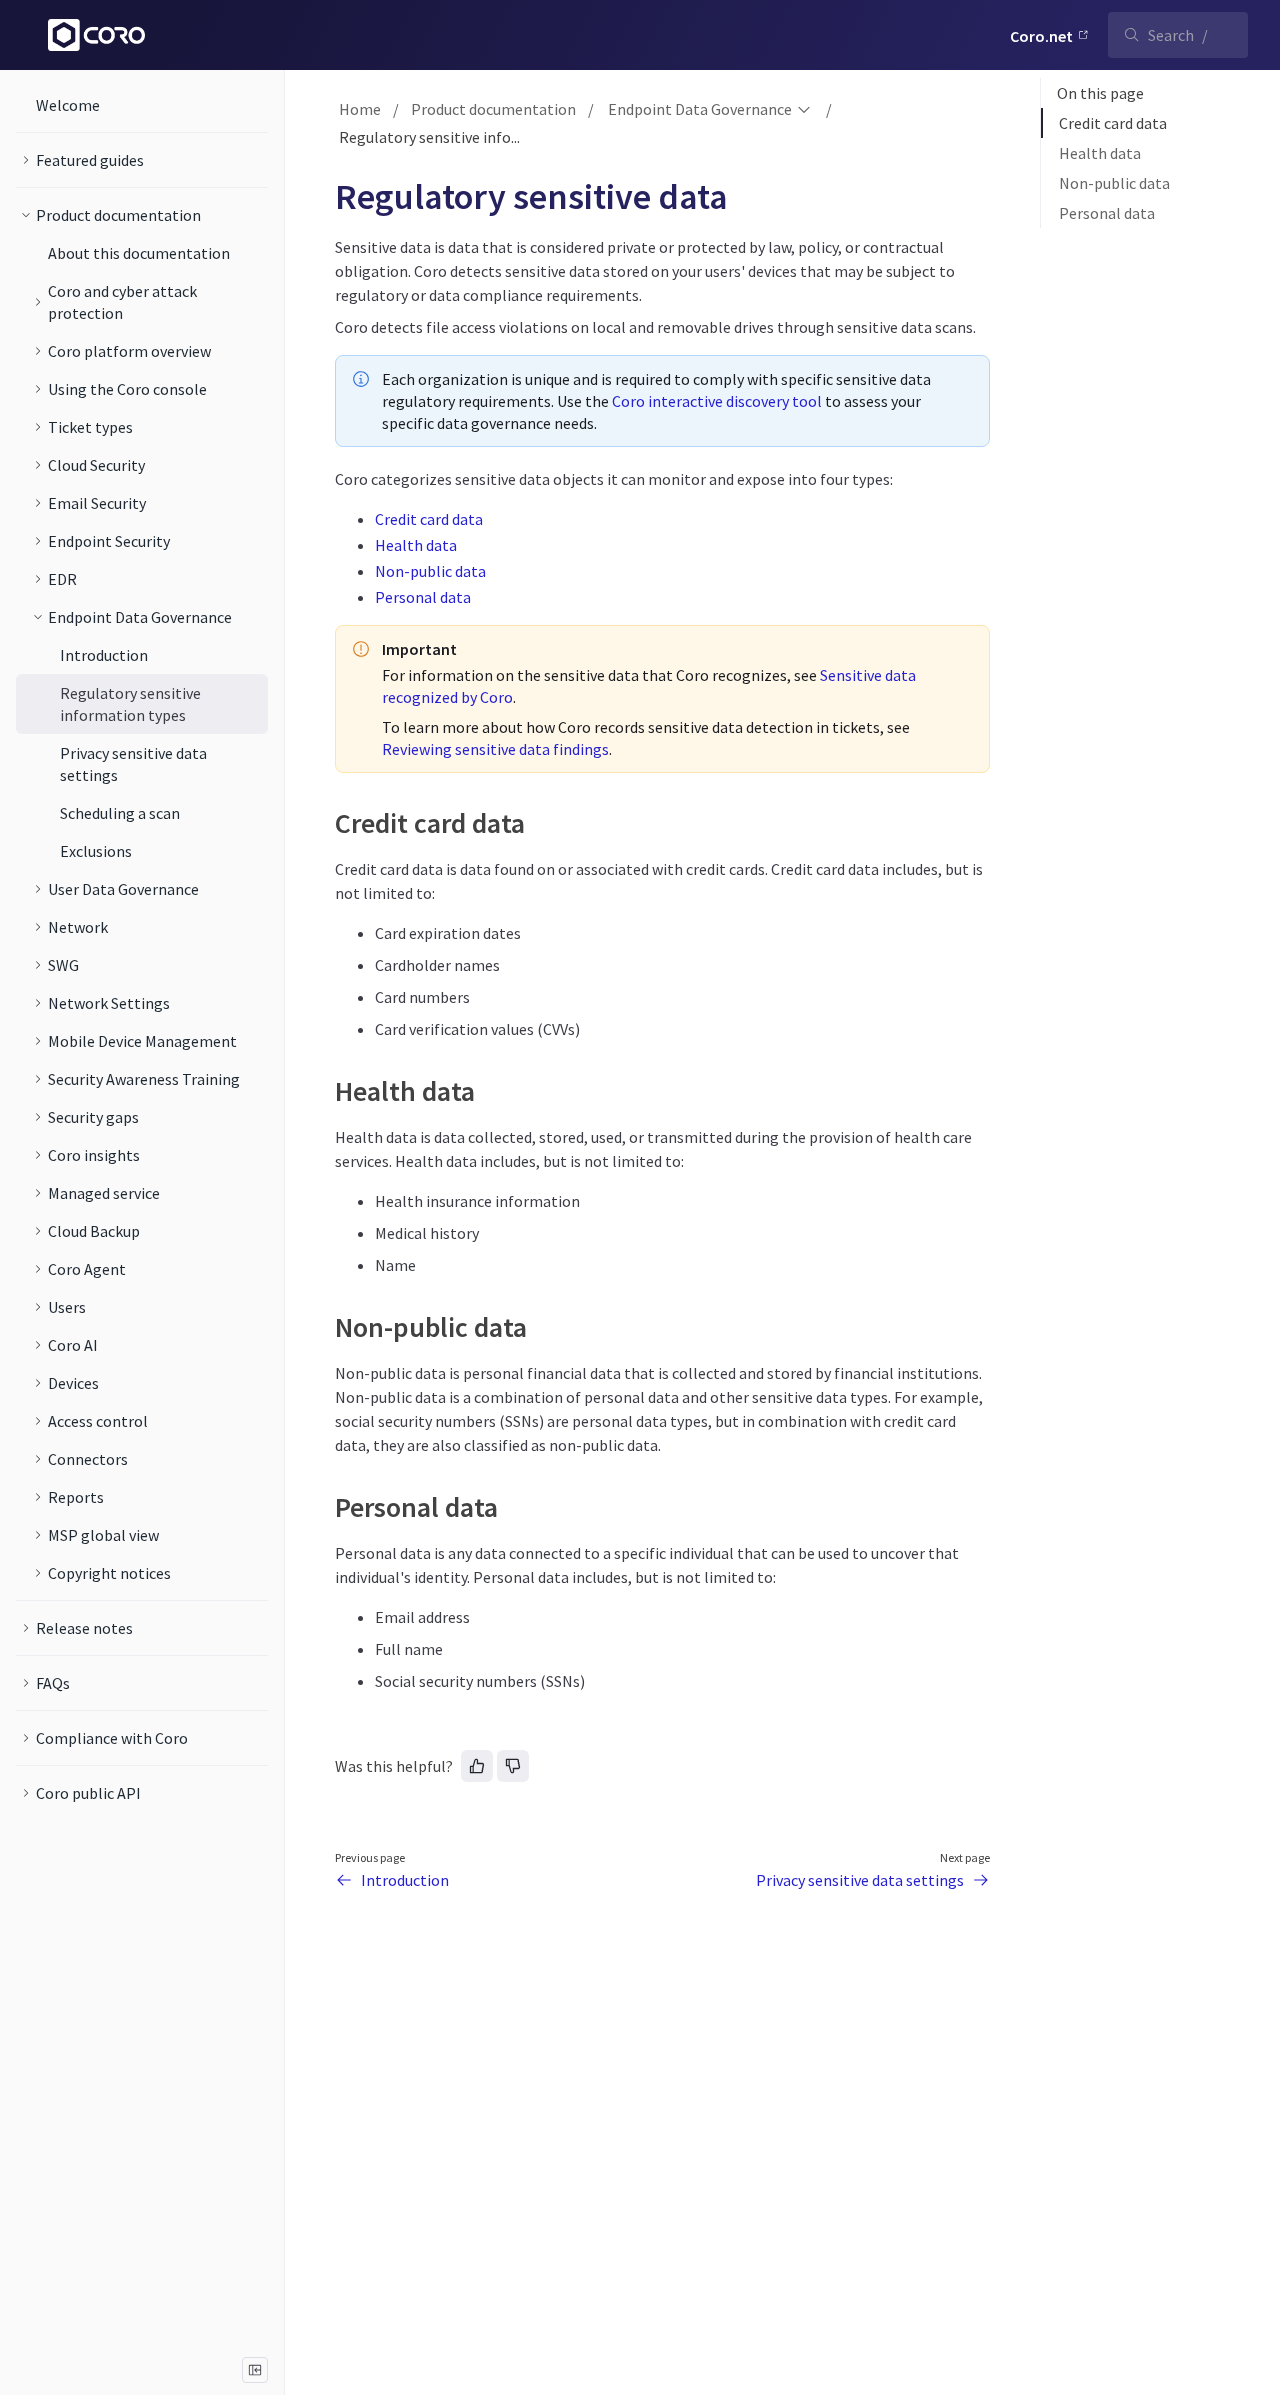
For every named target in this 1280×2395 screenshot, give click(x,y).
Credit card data (429, 519)
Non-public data (430, 571)
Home (360, 109)
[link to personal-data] (326, 1507)
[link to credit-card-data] (326, 823)
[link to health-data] (326, 1091)
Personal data (423, 597)
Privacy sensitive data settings (860, 1880)
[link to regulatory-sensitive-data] (326, 197)
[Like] (477, 1766)
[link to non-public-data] (326, 1327)
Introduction (405, 1880)
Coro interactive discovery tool (717, 401)
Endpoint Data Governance (700, 109)
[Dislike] (513, 1766)
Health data (416, 545)
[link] (142, 160)
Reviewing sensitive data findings (495, 749)
